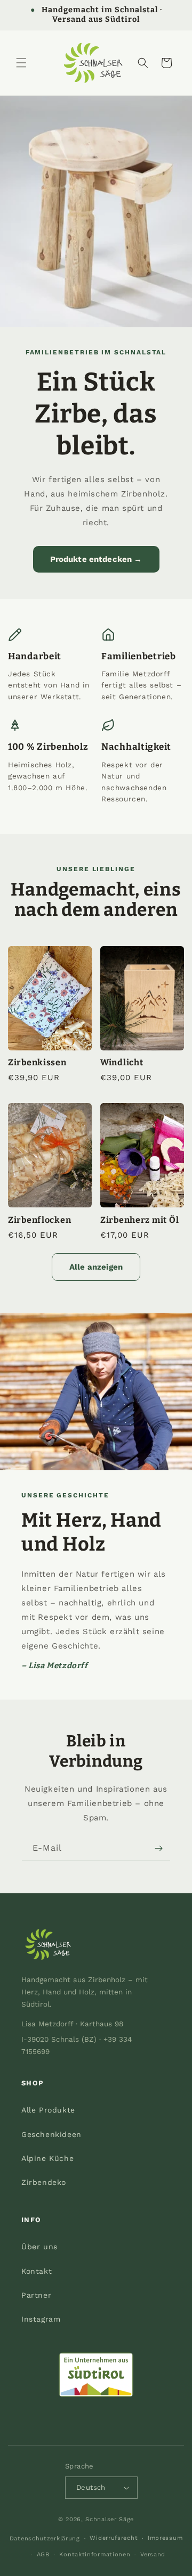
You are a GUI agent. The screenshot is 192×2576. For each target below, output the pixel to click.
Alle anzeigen (96, 1267)
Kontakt (37, 2271)
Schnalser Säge (110, 2519)
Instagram (41, 2319)
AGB (43, 2554)
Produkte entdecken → (96, 559)
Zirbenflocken (39, 1220)
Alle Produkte (48, 2110)
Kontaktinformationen (95, 2554)
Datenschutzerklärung (45, 2538)
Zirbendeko (44, 2182)
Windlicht (122, 1062)
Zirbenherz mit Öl (139, 1220)
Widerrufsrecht (114, 2538)
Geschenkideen (51, 2134)
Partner (36, 2295)
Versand (153, 2554)
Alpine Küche (47, 2158)
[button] (21, 63)
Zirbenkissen (37, 1062)
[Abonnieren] (158, 1848)
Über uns (39, 2247)
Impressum (165, 2538)
